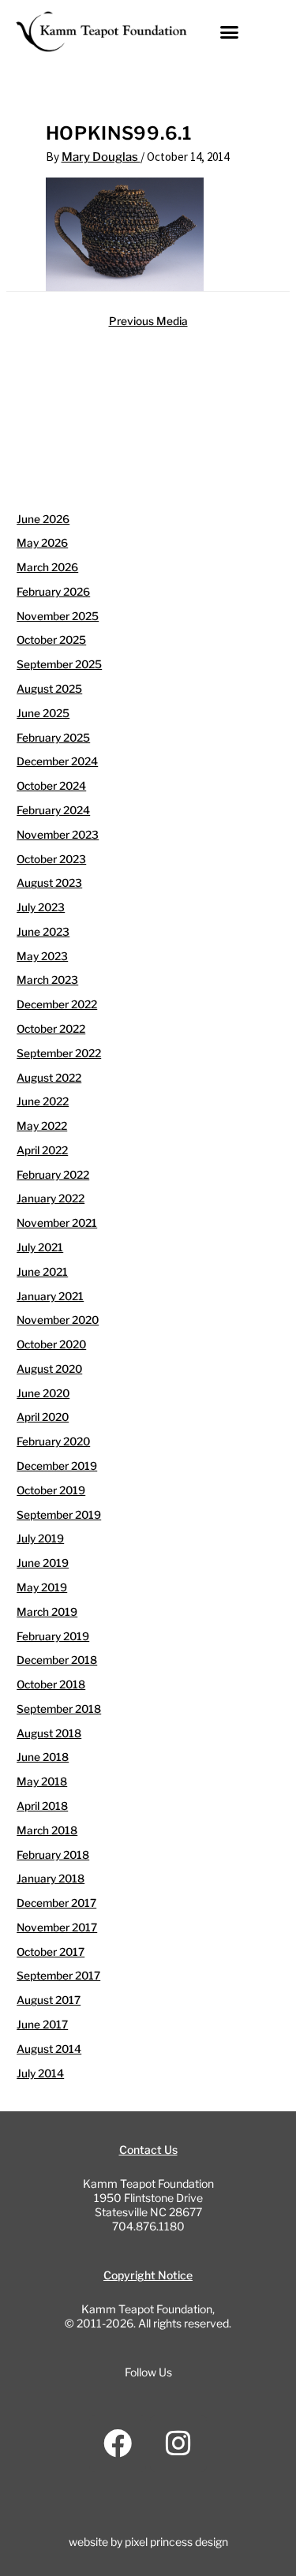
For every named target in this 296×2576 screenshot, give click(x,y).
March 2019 (47, 1612)
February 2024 (53, 810)
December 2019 (57, 1466)
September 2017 (58, 1976)
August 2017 (49, 2000)
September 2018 (59, 1709)
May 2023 (42, 956)
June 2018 (43, 1757)
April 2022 (42, 1150)
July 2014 (40, 2073)
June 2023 (43, 932)
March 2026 (47, 567)
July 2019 (40, 1538)
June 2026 (43, 519)
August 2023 (49, 883)
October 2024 (51, 786)
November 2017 (57, 1927)
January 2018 (51, 1879)
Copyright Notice (148, 2275)
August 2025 (49, 689)
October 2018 (51, 1684)
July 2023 (41, 907)
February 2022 (53, 1175)
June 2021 (42, 1272)
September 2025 (59, 664)
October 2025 (51, 640)
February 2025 (53, 738)
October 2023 (51, 859)
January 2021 (50, 1296)
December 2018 (57, 1660)
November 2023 (58, 835)
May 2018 (42, 1782)
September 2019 (59, 1515)
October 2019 (51, 1490)
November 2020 (58, 1320)
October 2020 (51, 1344)
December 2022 (57, 1004)
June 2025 (43, 713)
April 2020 (43, 1417)
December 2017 (56, 1903)
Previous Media (148, 321)
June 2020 (43, 1393)
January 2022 (51, 1198)
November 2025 (58, 616)
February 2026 (53, 592)
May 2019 (42, 1587)
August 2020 (49, 1369)
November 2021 (57, 1223)
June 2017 (42, 2025)
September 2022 (59, 1053)
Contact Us (148, 2150)
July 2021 (40, 1247)
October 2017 (51, 1952)
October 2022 (51, 1029)
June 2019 (43, 1563)
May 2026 (42, 543)
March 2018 (47, 1830)
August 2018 (49, 1733)
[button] (230, 32)
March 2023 (47, 980)
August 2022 (49, 1078)
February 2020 (53, 1441)
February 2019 (53, 1636)
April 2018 (42, 1806)
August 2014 (49, 2049)
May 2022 (42, 1126)
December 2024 (57, 761)
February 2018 (53, 1855)
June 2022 (43, 1101)
